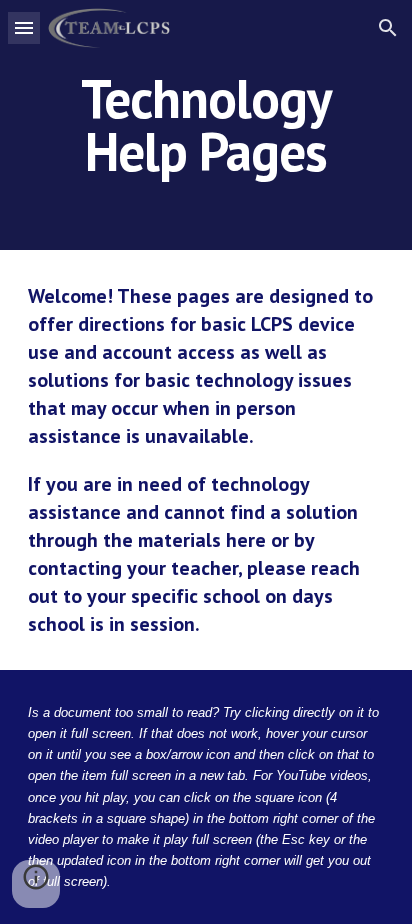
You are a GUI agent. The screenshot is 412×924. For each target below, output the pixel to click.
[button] (24, 27)
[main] (206, 125)
